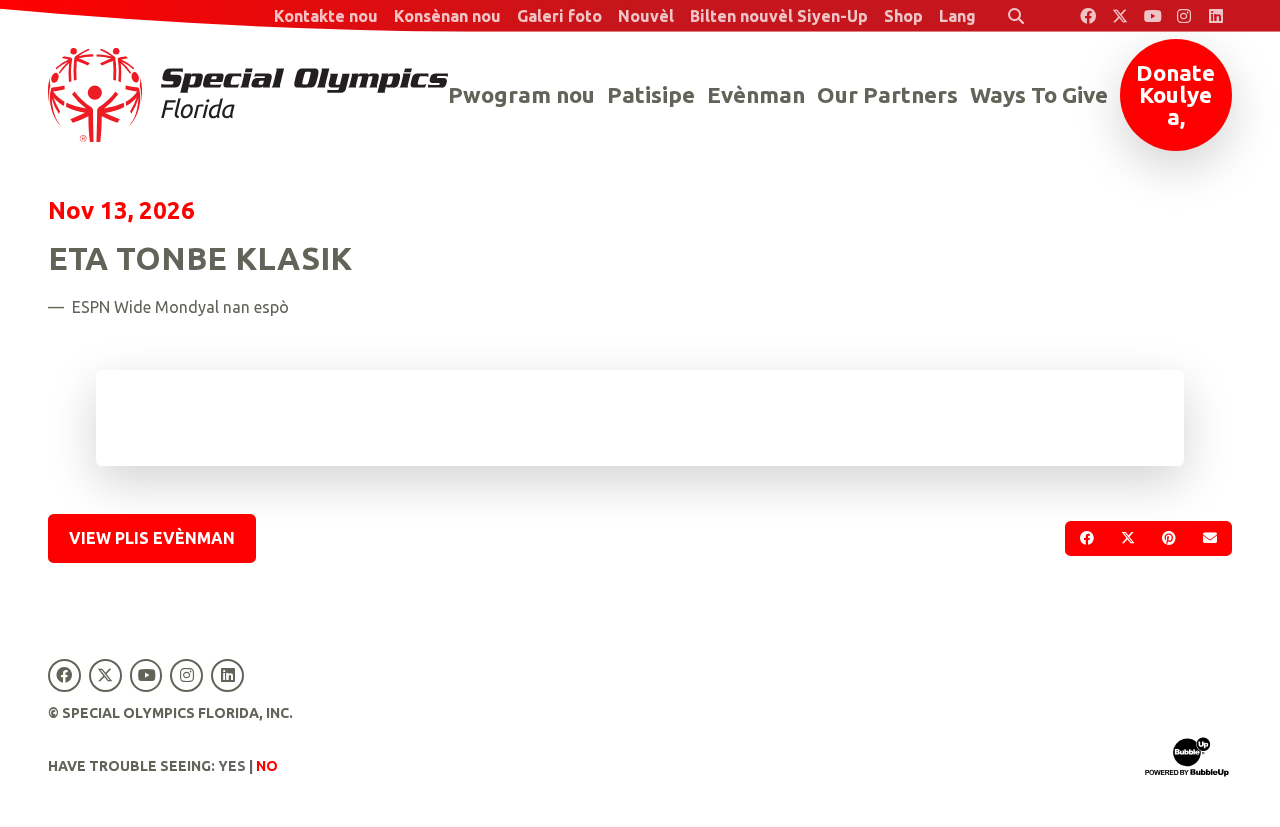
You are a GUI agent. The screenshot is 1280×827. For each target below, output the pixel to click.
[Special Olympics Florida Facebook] (1088, 16)
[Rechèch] (1016, 16)
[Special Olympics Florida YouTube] (1152, 16)
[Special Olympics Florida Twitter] (1120, 16)
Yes (232, 766)
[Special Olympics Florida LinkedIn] (1216, 16)
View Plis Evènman (152, 538)
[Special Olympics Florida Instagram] (1184, 16)
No (267, 766)
